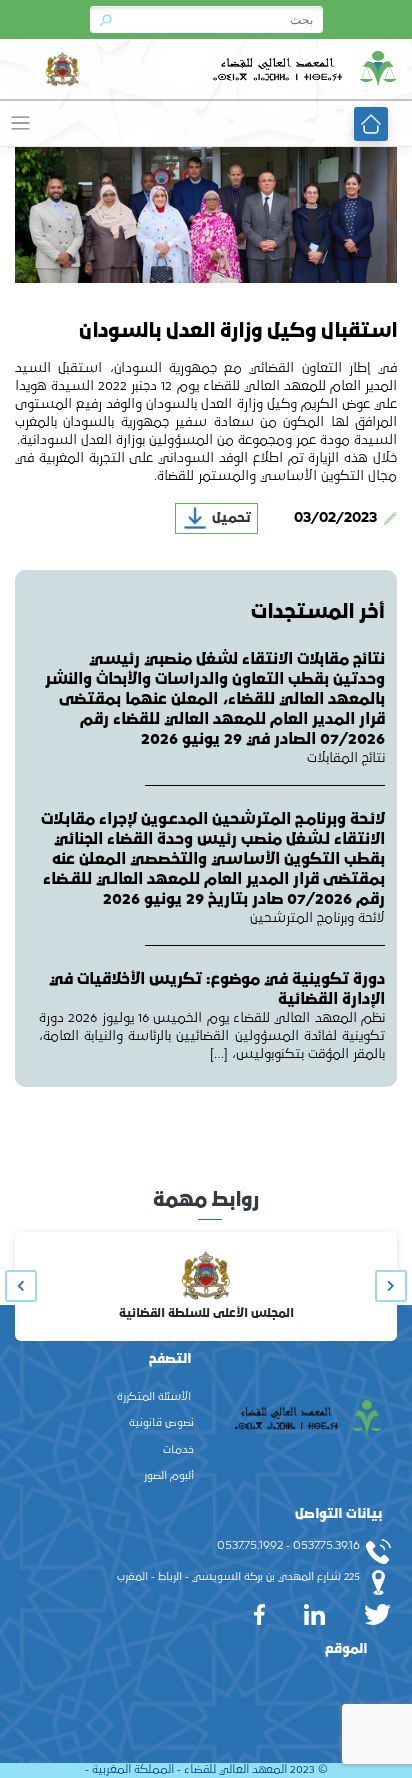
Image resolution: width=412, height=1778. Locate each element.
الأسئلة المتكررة (154, 1397)
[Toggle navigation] (20, 123)
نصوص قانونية (161, 1423)
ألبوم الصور (169, 1476)
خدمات (178, 1450)
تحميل (229, 518)
